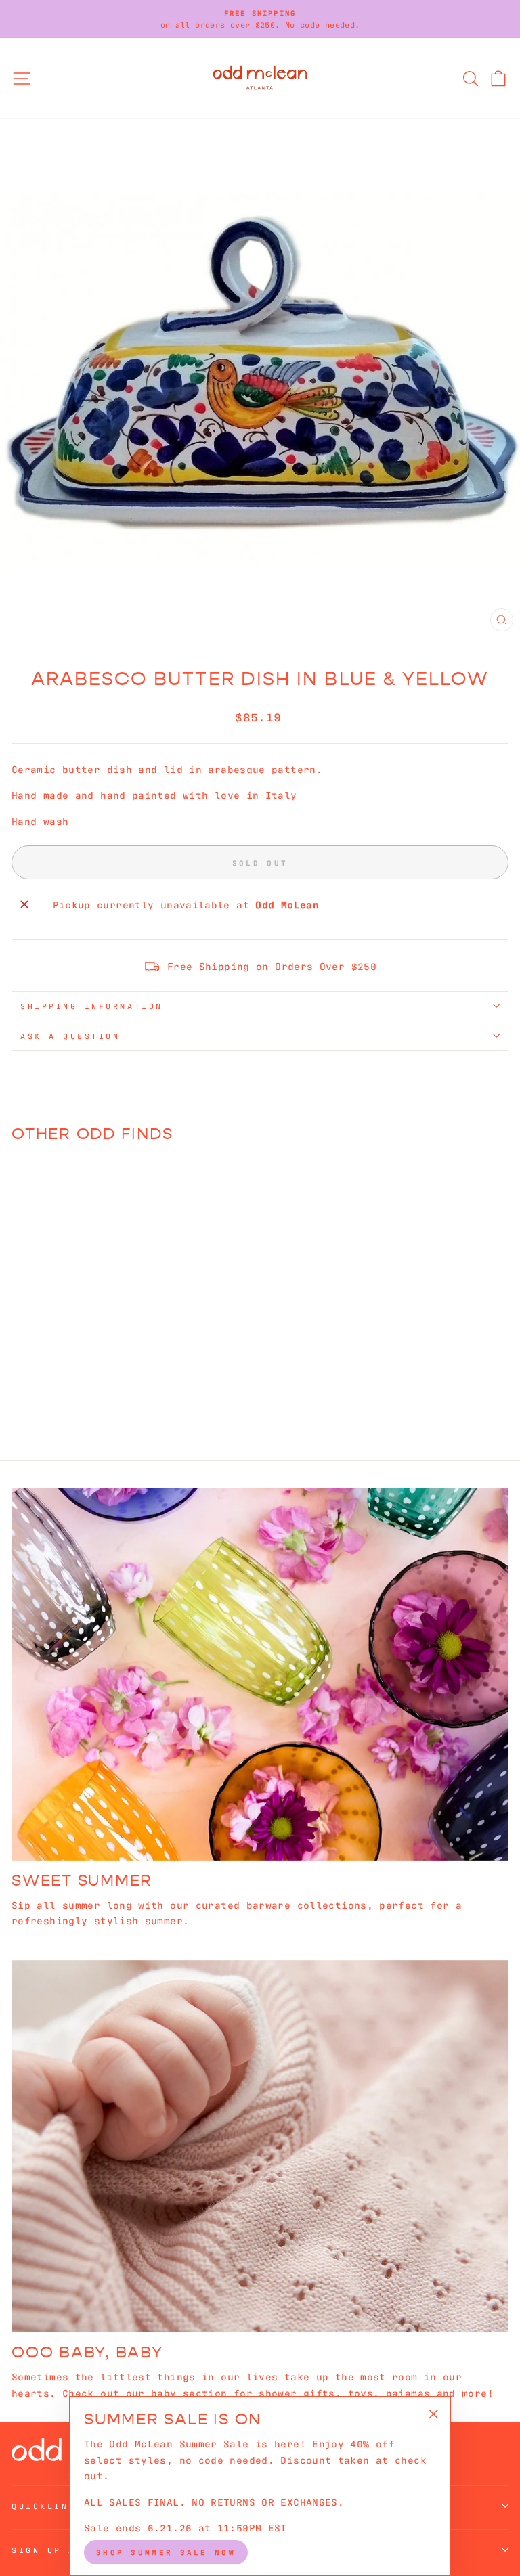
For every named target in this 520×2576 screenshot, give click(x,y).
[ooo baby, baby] (260, 2147)
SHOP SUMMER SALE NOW (166, 2552)
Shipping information (92, 1006)
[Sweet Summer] (260, 1674)
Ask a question (70, 1036)
